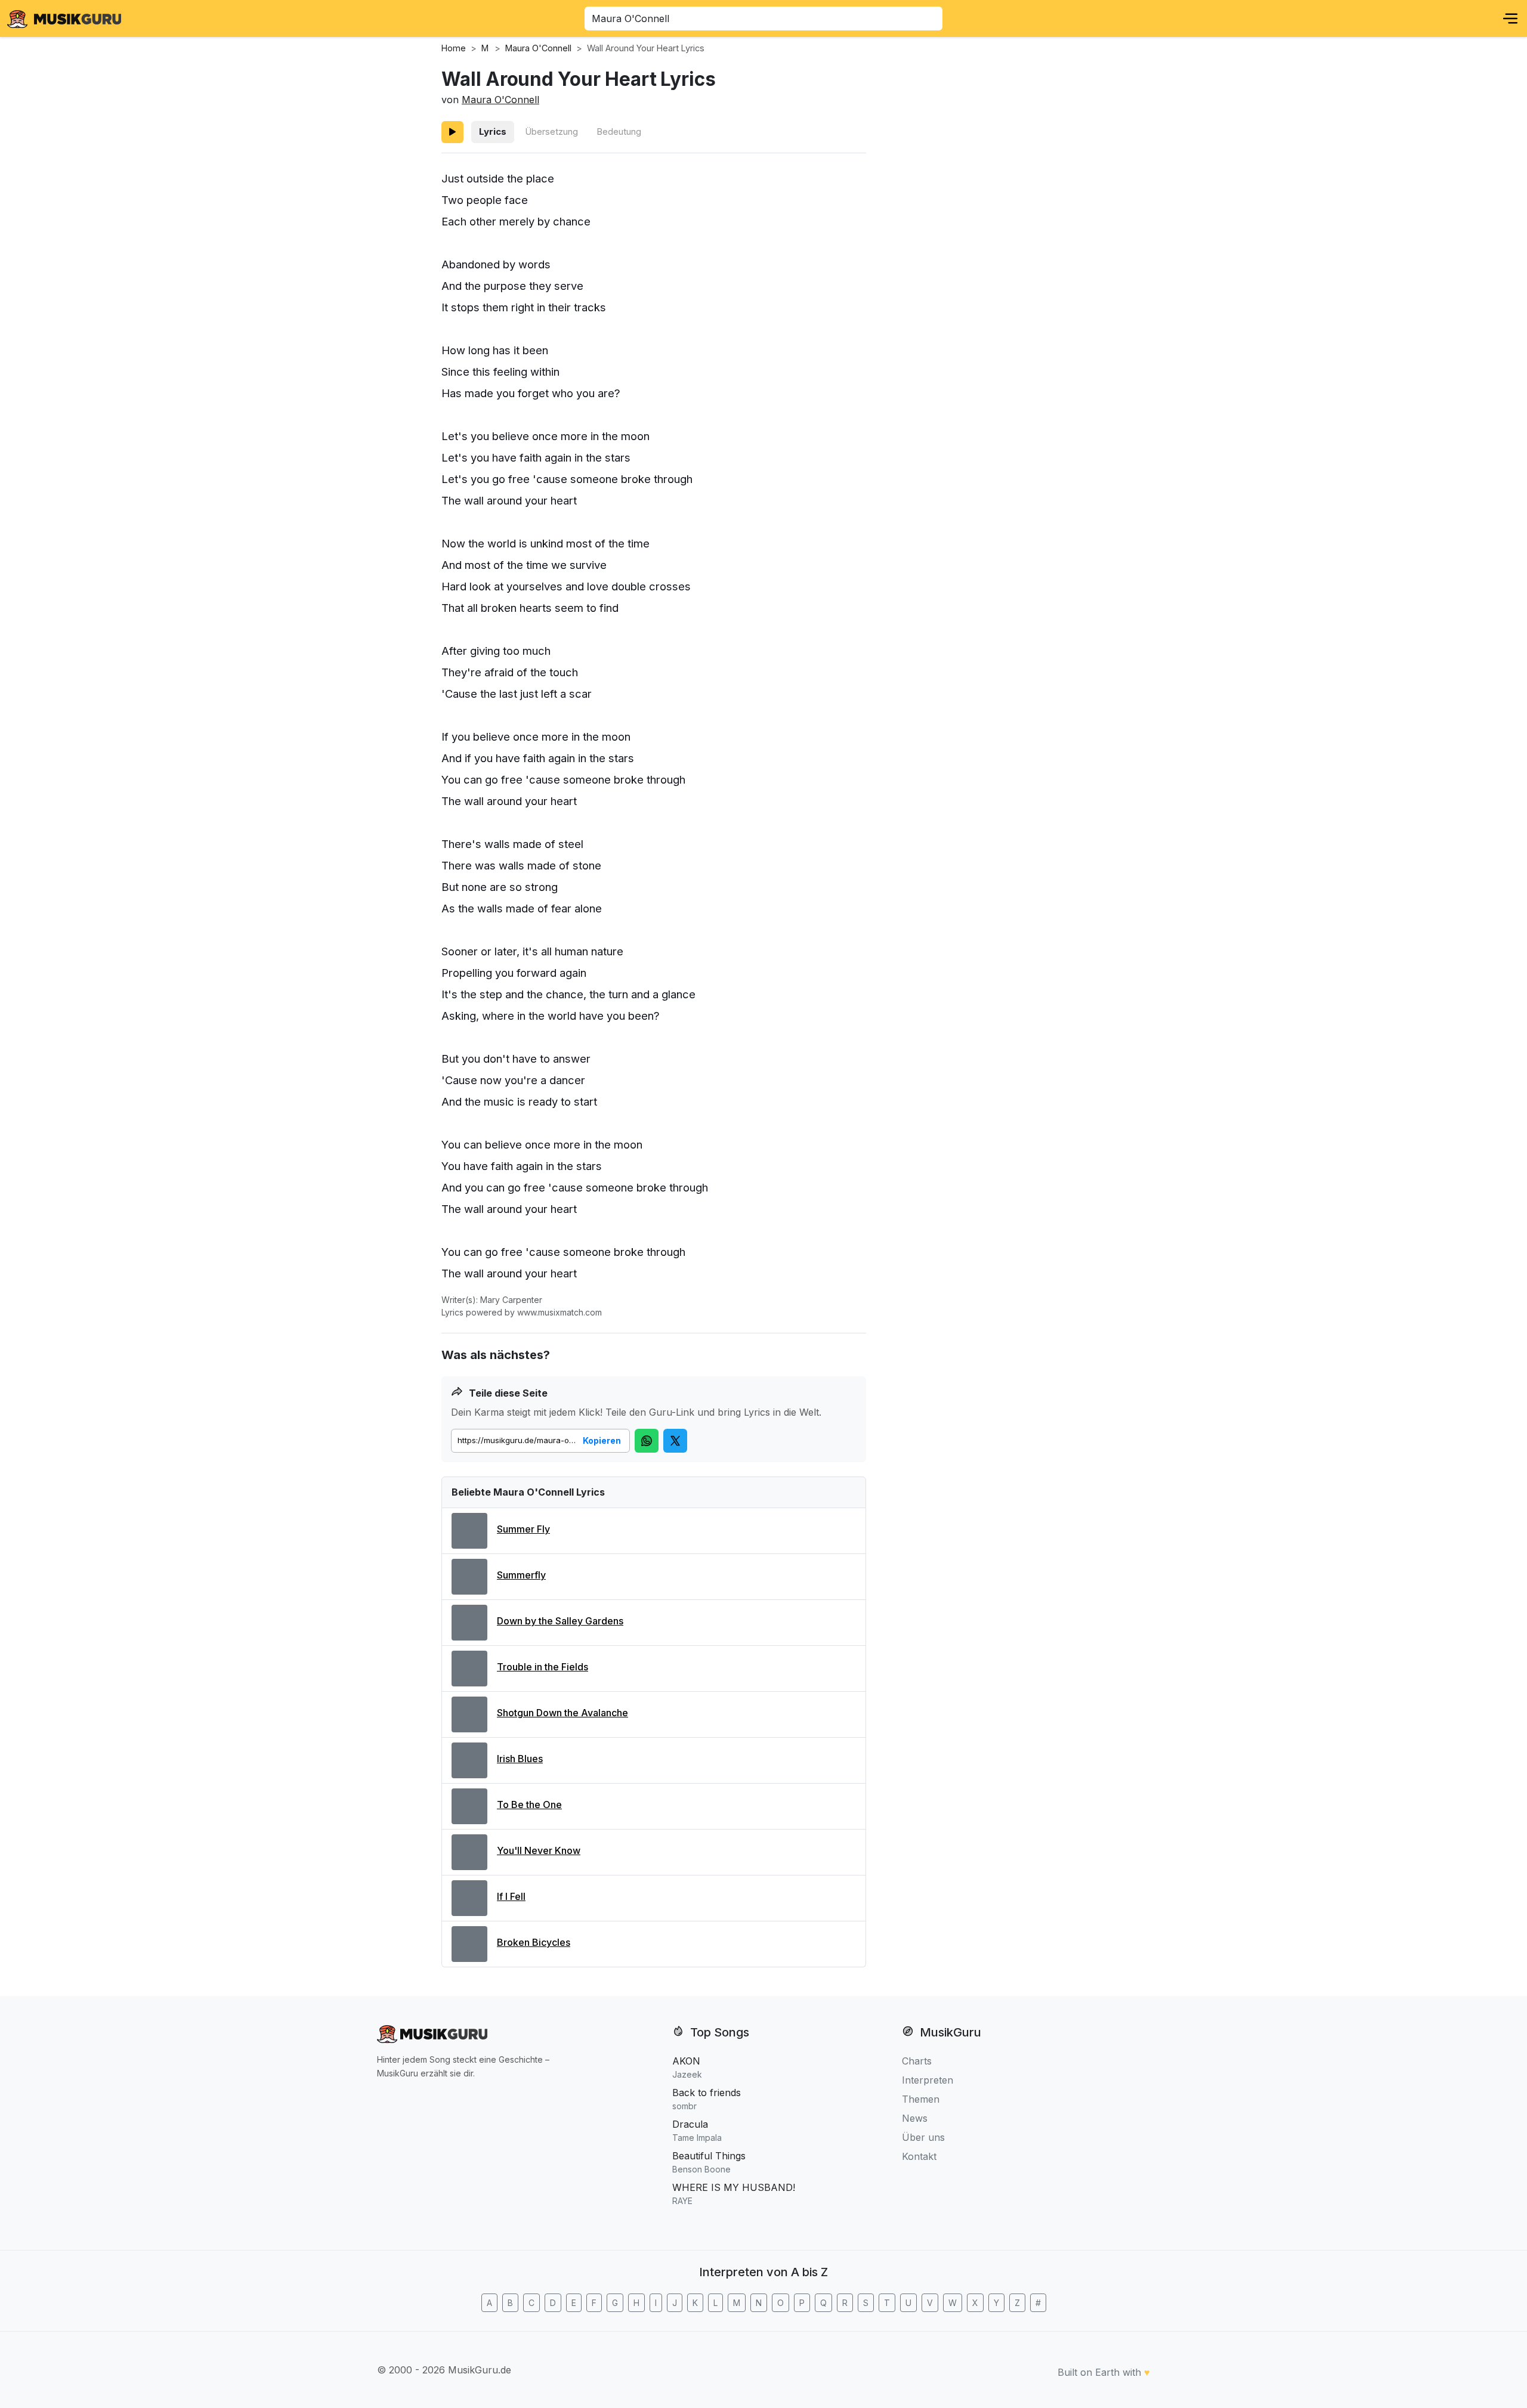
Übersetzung (551, 131)
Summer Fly (523, 1529)
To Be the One (529, 1805)
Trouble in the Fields (543, 1667)
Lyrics (493, 131)
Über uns (923, 2137)
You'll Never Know (539, 1850)
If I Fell (511, 1896)
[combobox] (763, 18)
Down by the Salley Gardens (560, 1621)
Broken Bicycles (534, 1942)
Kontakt (919, 2156)
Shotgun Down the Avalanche (562, 1713)
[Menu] (1510, 18)
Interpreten (928, 2080)
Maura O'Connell (500, 100)
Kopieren (602, 1440)
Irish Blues (520, 1759)
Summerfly (521, 1575)
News (915, 2118)
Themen (921, 2099)
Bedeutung (619, 131)
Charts (917, 2061)
